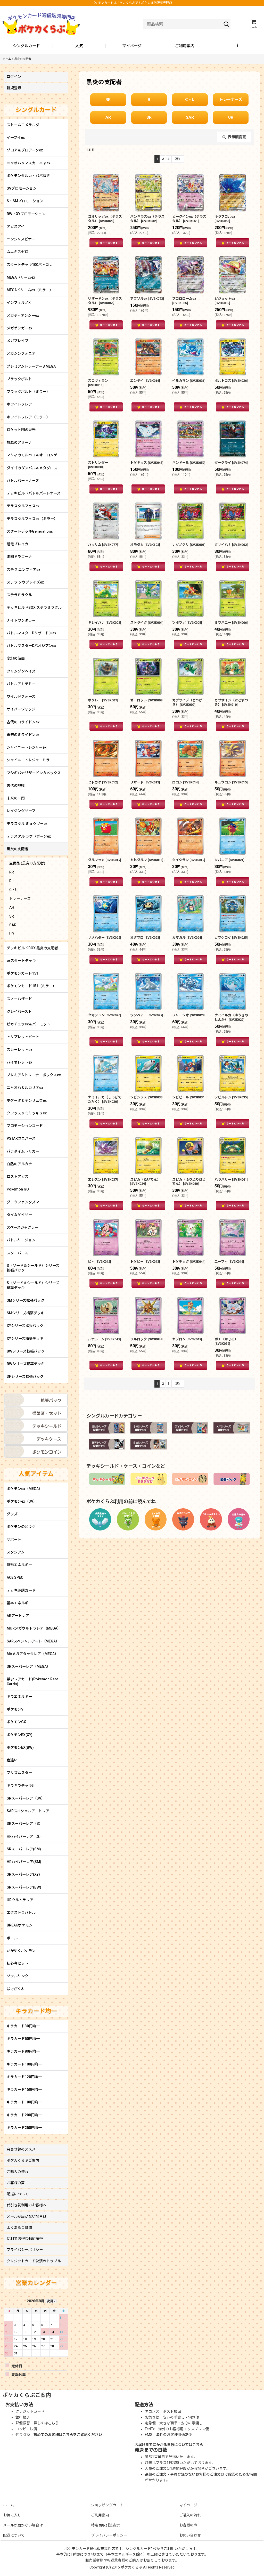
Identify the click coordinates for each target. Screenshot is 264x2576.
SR (149, 117)
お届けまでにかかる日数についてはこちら (169, 2445)
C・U (190, 100)
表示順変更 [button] (237, 137)
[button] (238, 46)
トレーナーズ (231, 100)
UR (231, 117)
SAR (190, 117)
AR (108, 117)
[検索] (226, 24)
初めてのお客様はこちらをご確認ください (68, 2435)
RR (108, 100)
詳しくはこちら (46, 2423)
